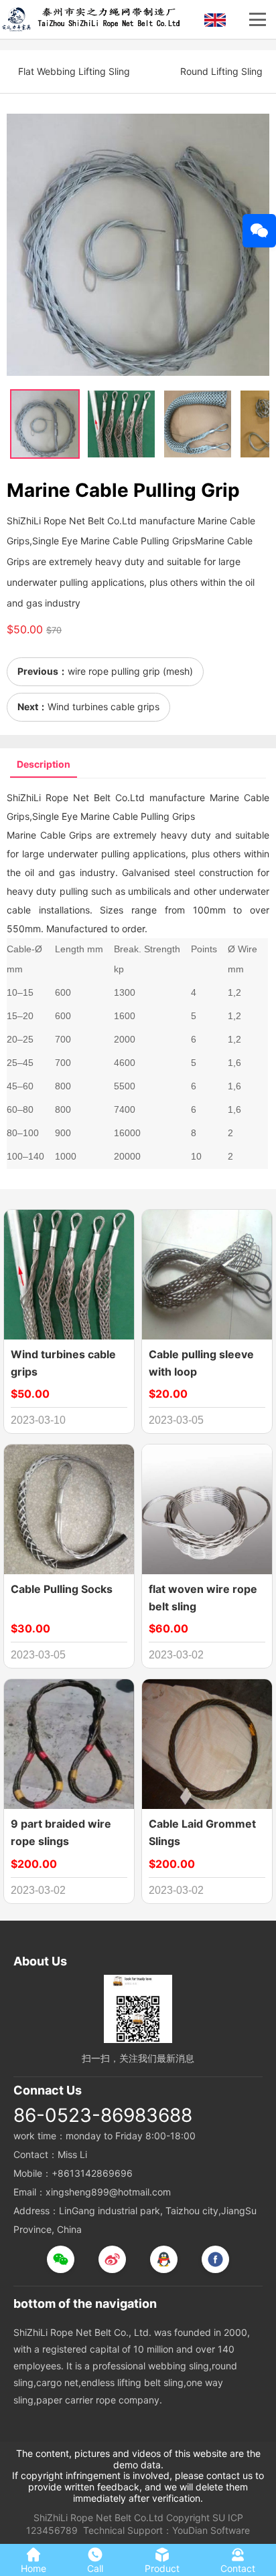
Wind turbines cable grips (103, 707)
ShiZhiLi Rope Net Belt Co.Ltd (98, 2517)
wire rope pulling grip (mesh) (130, 671)
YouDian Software (211, 2530)
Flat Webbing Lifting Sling (74, 71)
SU (219, 2517)
